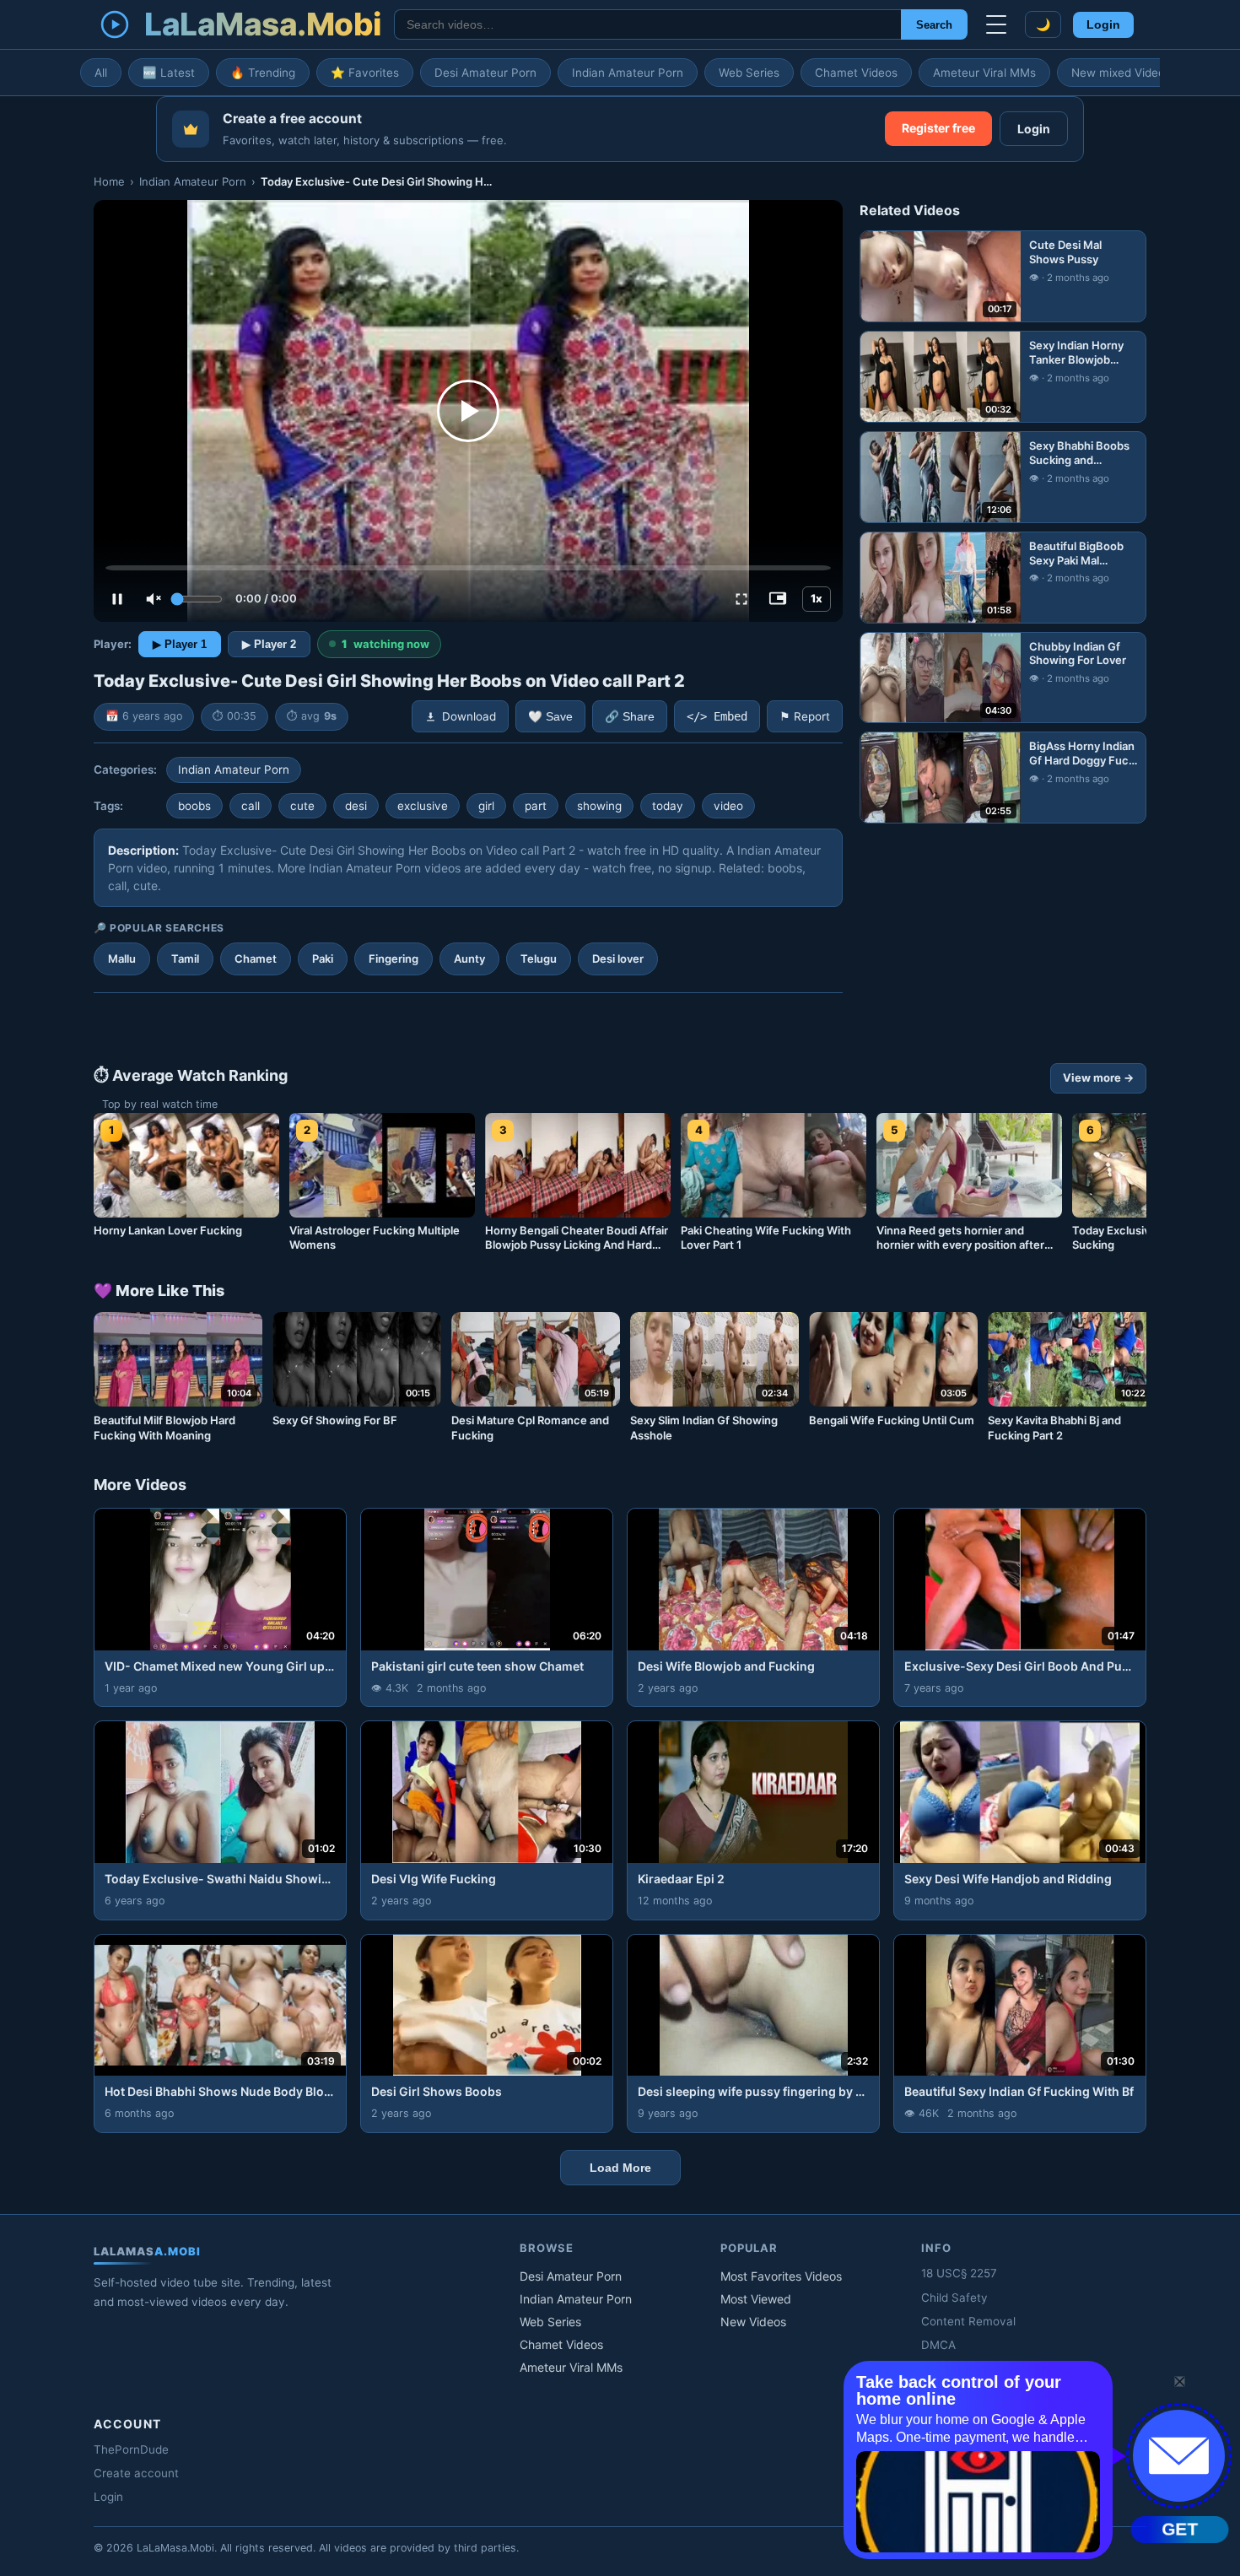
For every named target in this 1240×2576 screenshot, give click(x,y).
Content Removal (968, 2321)
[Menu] (996, 24)
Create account (136, 2473)
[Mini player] (778, 599)
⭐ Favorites (365, 73)
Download (469, 716)
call (251, 806)
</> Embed (717, 716)
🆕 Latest (169, 73)
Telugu (539, 959)
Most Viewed (756, 2299)
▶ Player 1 (180, 644)
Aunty (469, 959)
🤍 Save (550, 717)
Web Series (749, 73)
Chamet (256, 959)
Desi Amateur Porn (485, 73)
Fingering (394, 959)
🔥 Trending (263, 73)
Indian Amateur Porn (628, 73)
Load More (620, 2168)
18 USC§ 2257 (959, 2273)
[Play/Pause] (117, 599)
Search (934, 25)
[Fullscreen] (741, 599)
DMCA (938, 2345)
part (536, 806)
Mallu (122, 959)
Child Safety (954, 2298)
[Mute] (154, 599)
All (101, 73)
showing (599, 806)
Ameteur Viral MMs (984, 73)
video (728, 806)
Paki (323, 959)
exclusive (423, 806)
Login (1103, 25)
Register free (938, 128)
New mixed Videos (1121, 73)
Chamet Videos (856, 73)
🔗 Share (630, 717)
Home (109, 181)
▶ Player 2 (269, 644)
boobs (194, 806)
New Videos (753, 2322)
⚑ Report (805, 716)
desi (356, 806)
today (668, 806)
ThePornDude (131, 2449)
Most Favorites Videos (781, 2276)
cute (302, 806)
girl (486, 806)
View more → (1098, 1077)
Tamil (185, 959)
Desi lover (618, 959)
